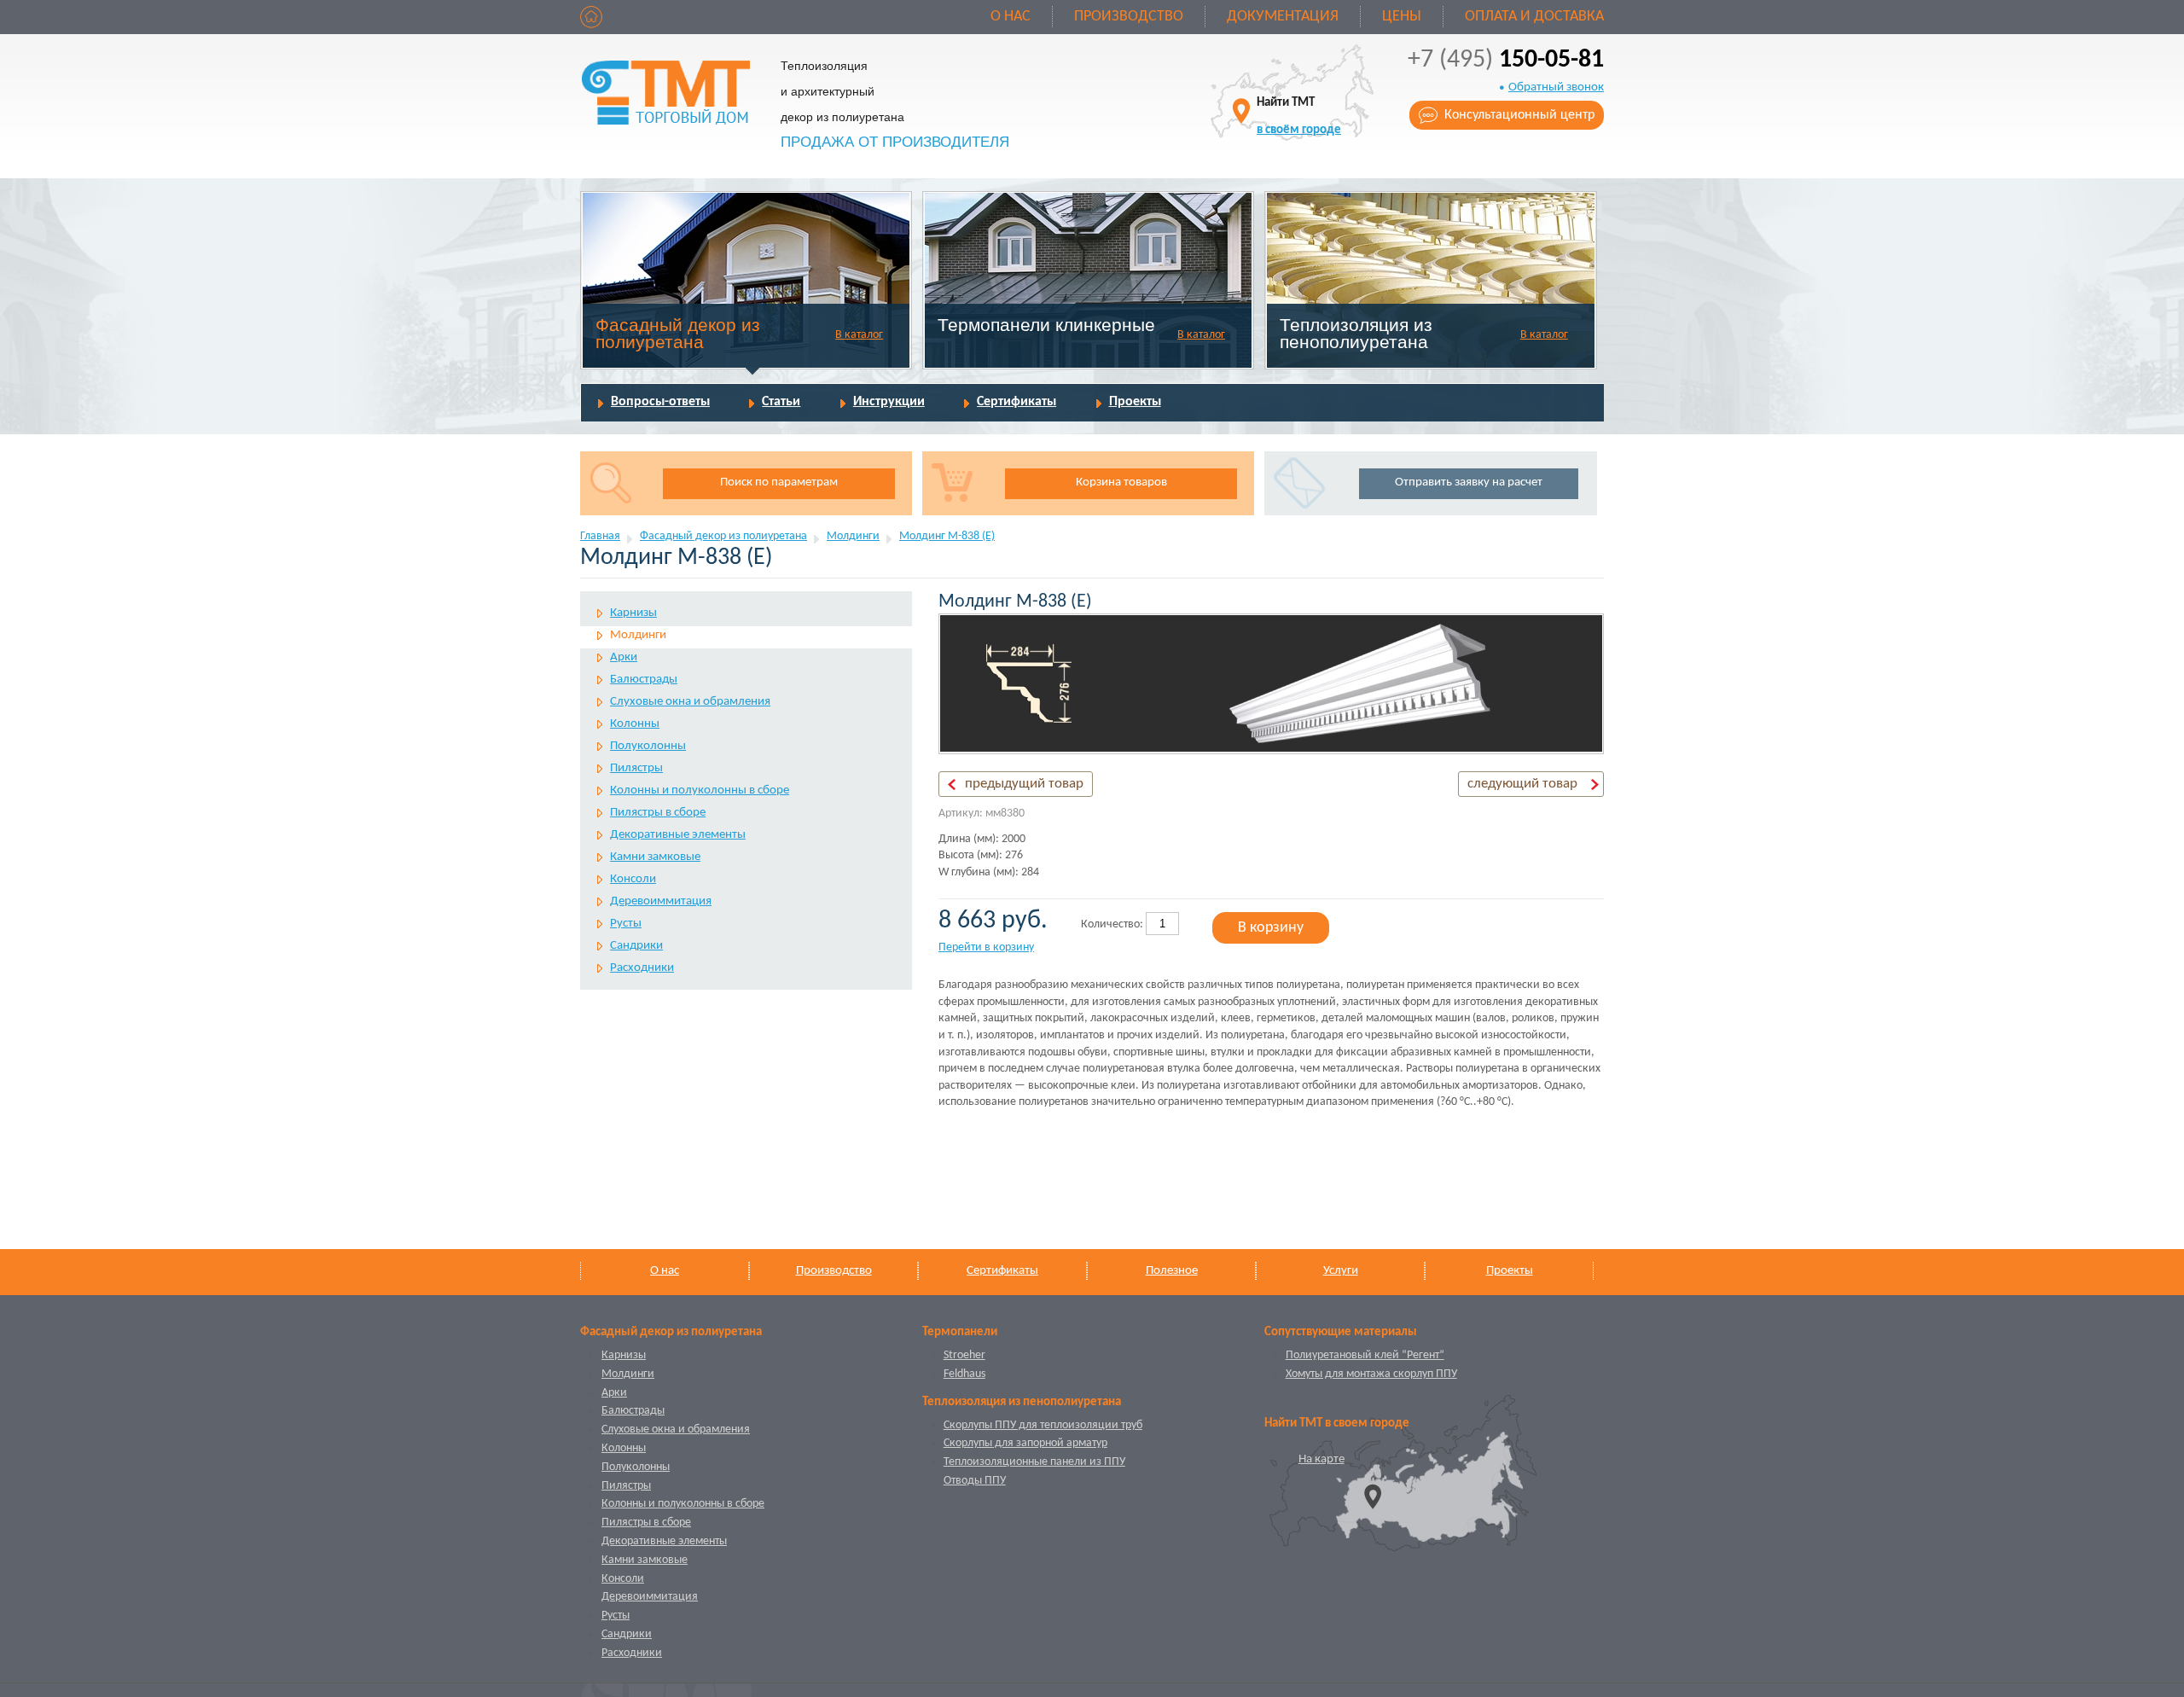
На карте (1321, 1459)
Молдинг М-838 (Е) (947, 536)
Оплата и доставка (1534, 17)
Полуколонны (648, 746)
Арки (624, 657)
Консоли (633, 879)
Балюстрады (644, 680)
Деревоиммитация (661, 901)
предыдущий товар (1024, 784)
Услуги (1341, 1271)
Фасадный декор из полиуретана (678, 333)
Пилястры (636, 768)
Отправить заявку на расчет (1469, 482)
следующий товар (1522, 784)
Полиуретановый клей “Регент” (1365, 1355)
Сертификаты (1016, 402)
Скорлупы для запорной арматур (1025, 1443)
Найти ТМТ (1299, 116)
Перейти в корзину (986, 947)
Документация (1283, 17)
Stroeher (964, 1355)
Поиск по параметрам (779, 482)
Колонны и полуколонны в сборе (700, 790)
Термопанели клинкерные (1046, 325)
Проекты (1135, 402)
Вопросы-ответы (660, 402)
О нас (1011, 17)
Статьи (781, 402)
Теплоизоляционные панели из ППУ (1034, 1462)
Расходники (642, 968)
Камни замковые (655, 857)
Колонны (635, 724)
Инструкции (889, 402)
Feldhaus (964, 1374)
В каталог (859, 335)
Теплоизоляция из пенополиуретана (1356, 333)
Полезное (1172, 1271)
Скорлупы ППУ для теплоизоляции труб (1043, 1425)
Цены (1402, 17)
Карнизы (633, 613)
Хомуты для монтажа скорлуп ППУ (1371, 1374)
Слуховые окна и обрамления (690, 702)
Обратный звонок (1556, 87)
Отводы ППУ (975, 1481)
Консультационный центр (1519, 115)
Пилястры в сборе (658, 813)
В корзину (1271, 928)
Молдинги (853, 536)
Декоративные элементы (678, 835)
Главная (600, 536)
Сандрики (636, 946)
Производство (1129, 17)
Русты (626, 924)
